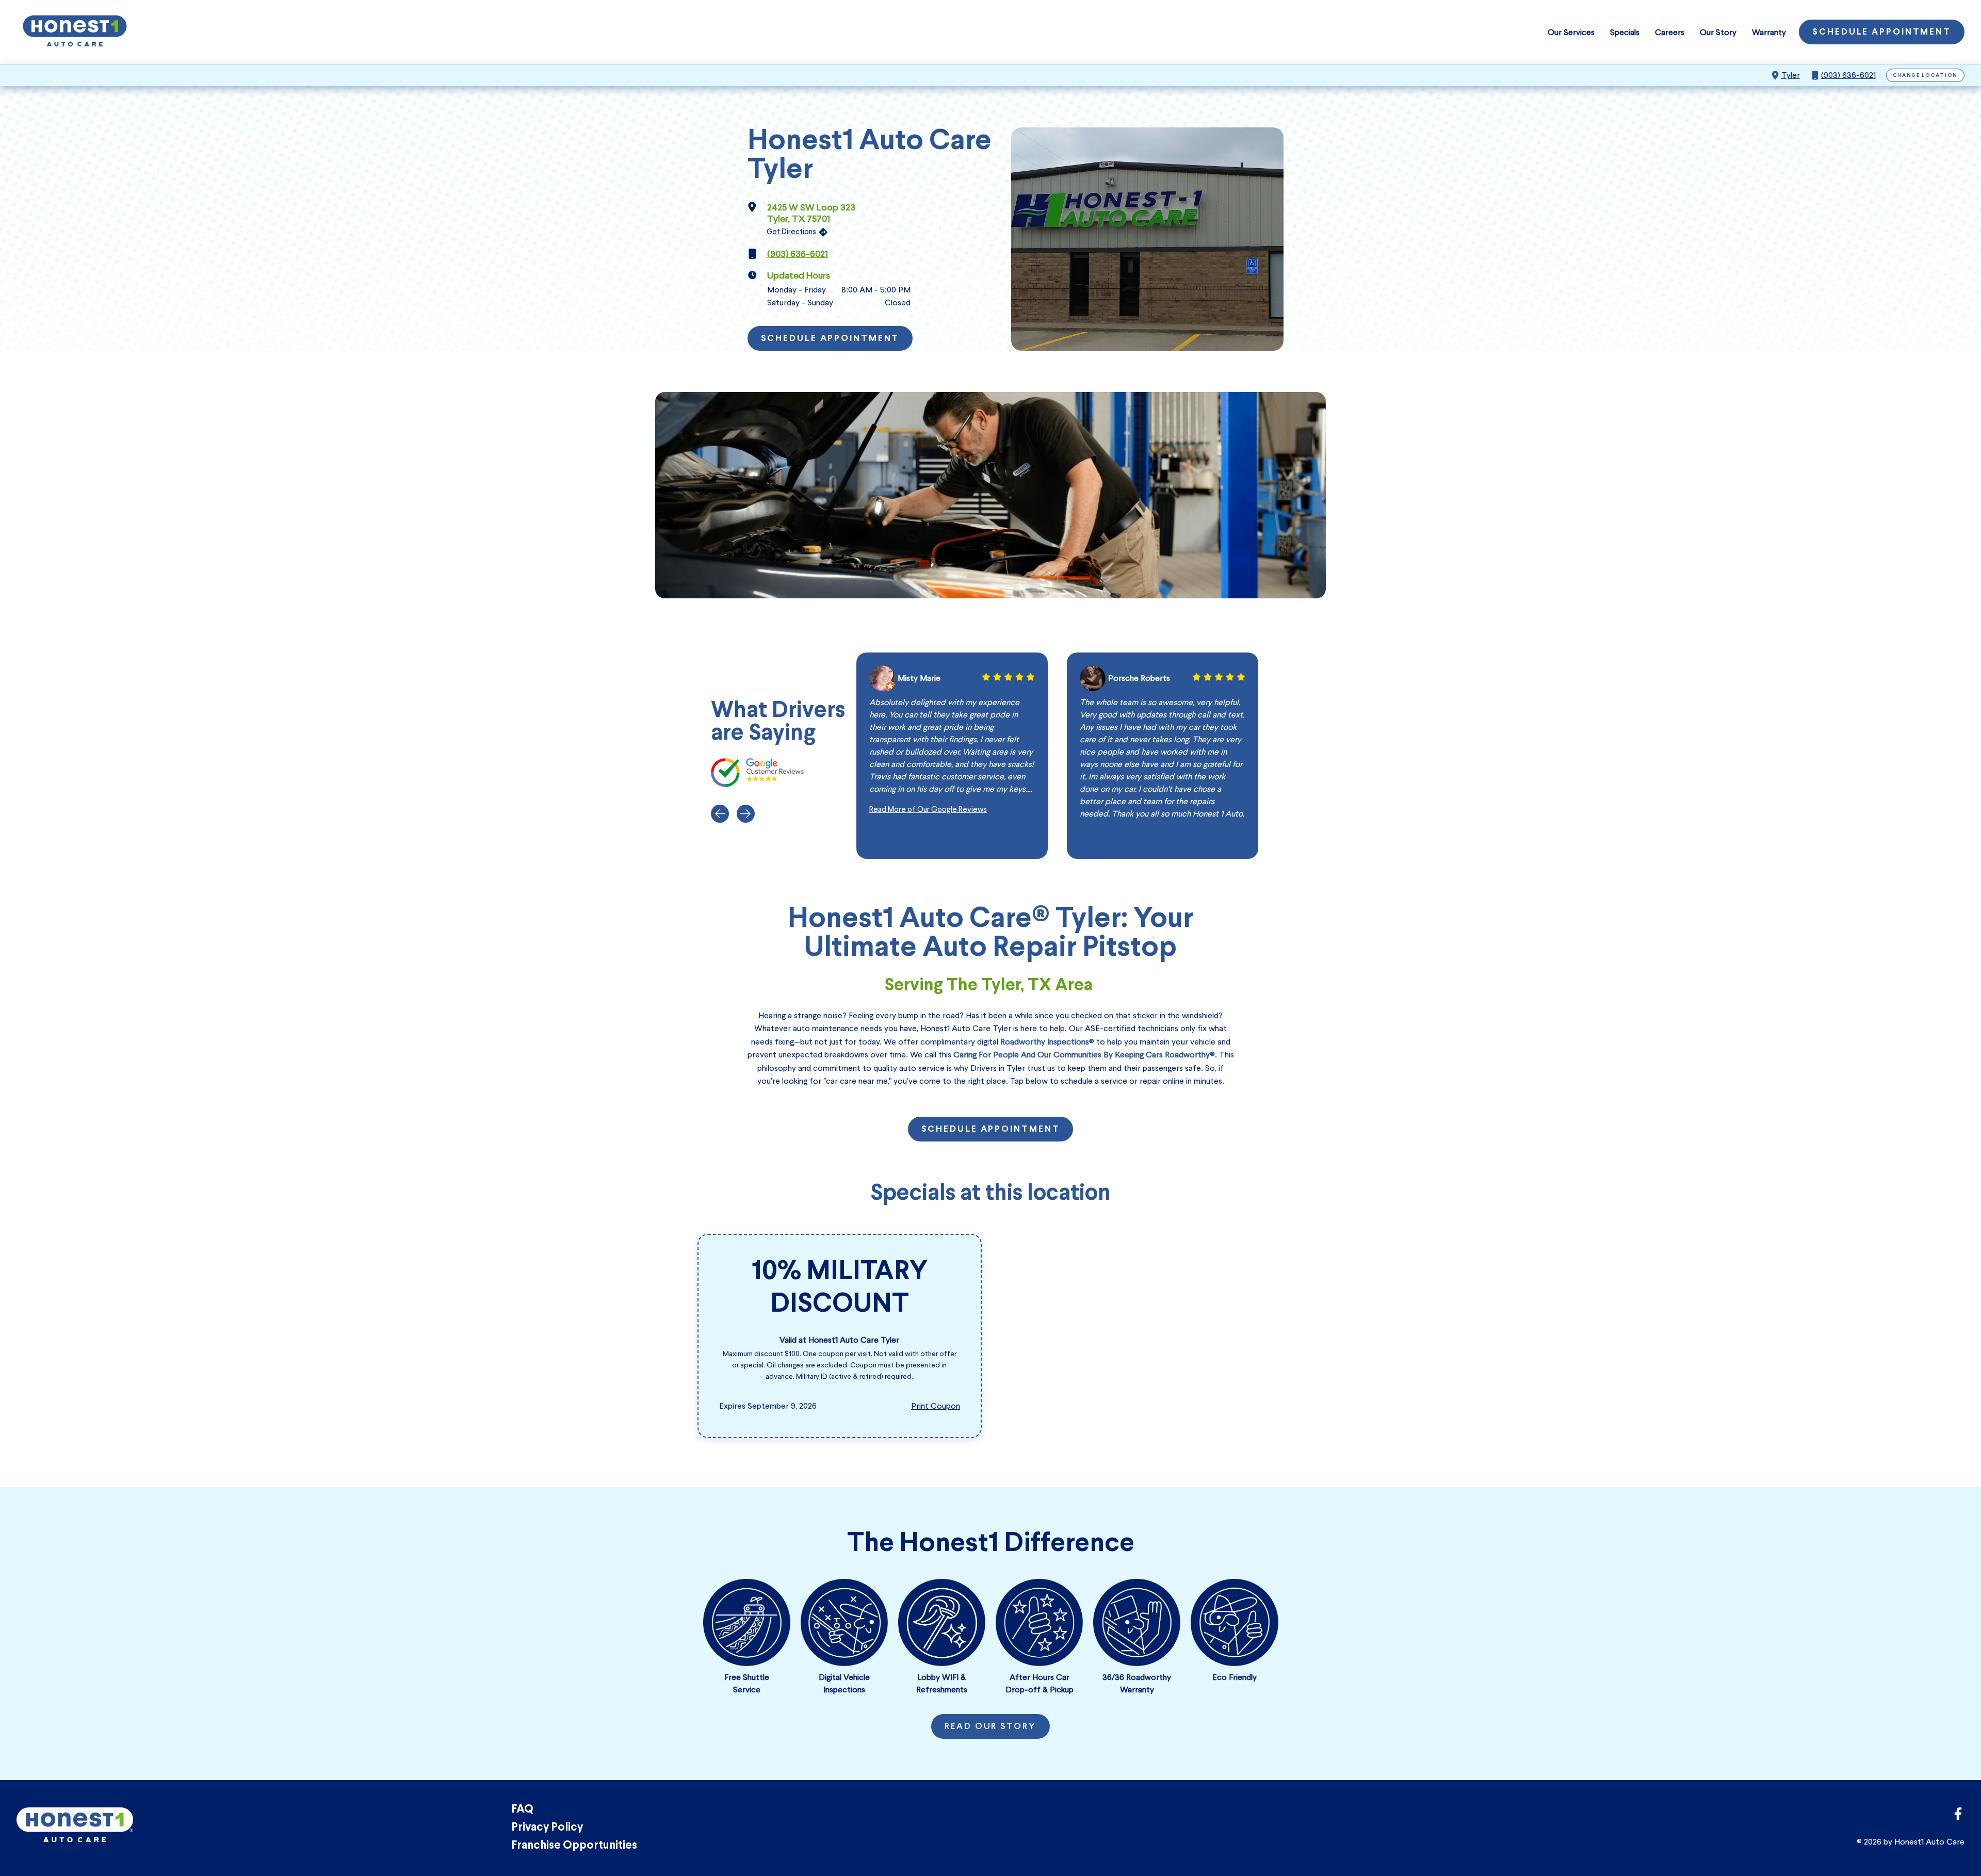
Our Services (1571, 32)
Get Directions (791, 232)
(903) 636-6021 (1848, 75)
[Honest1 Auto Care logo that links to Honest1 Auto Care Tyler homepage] (75, 32)
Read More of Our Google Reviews (928, 809)
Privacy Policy (547, 1828)
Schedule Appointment (1882, 32)
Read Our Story (990, 1727)
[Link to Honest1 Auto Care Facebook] (1958, 1817)
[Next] (746, 814)
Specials (1625, 32)
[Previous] (720, 814)
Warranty (1769, 32)
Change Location (1926, 76)
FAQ (522, 1810)
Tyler (1791, 75)
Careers (1670, 32)
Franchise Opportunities (574, 1846)
